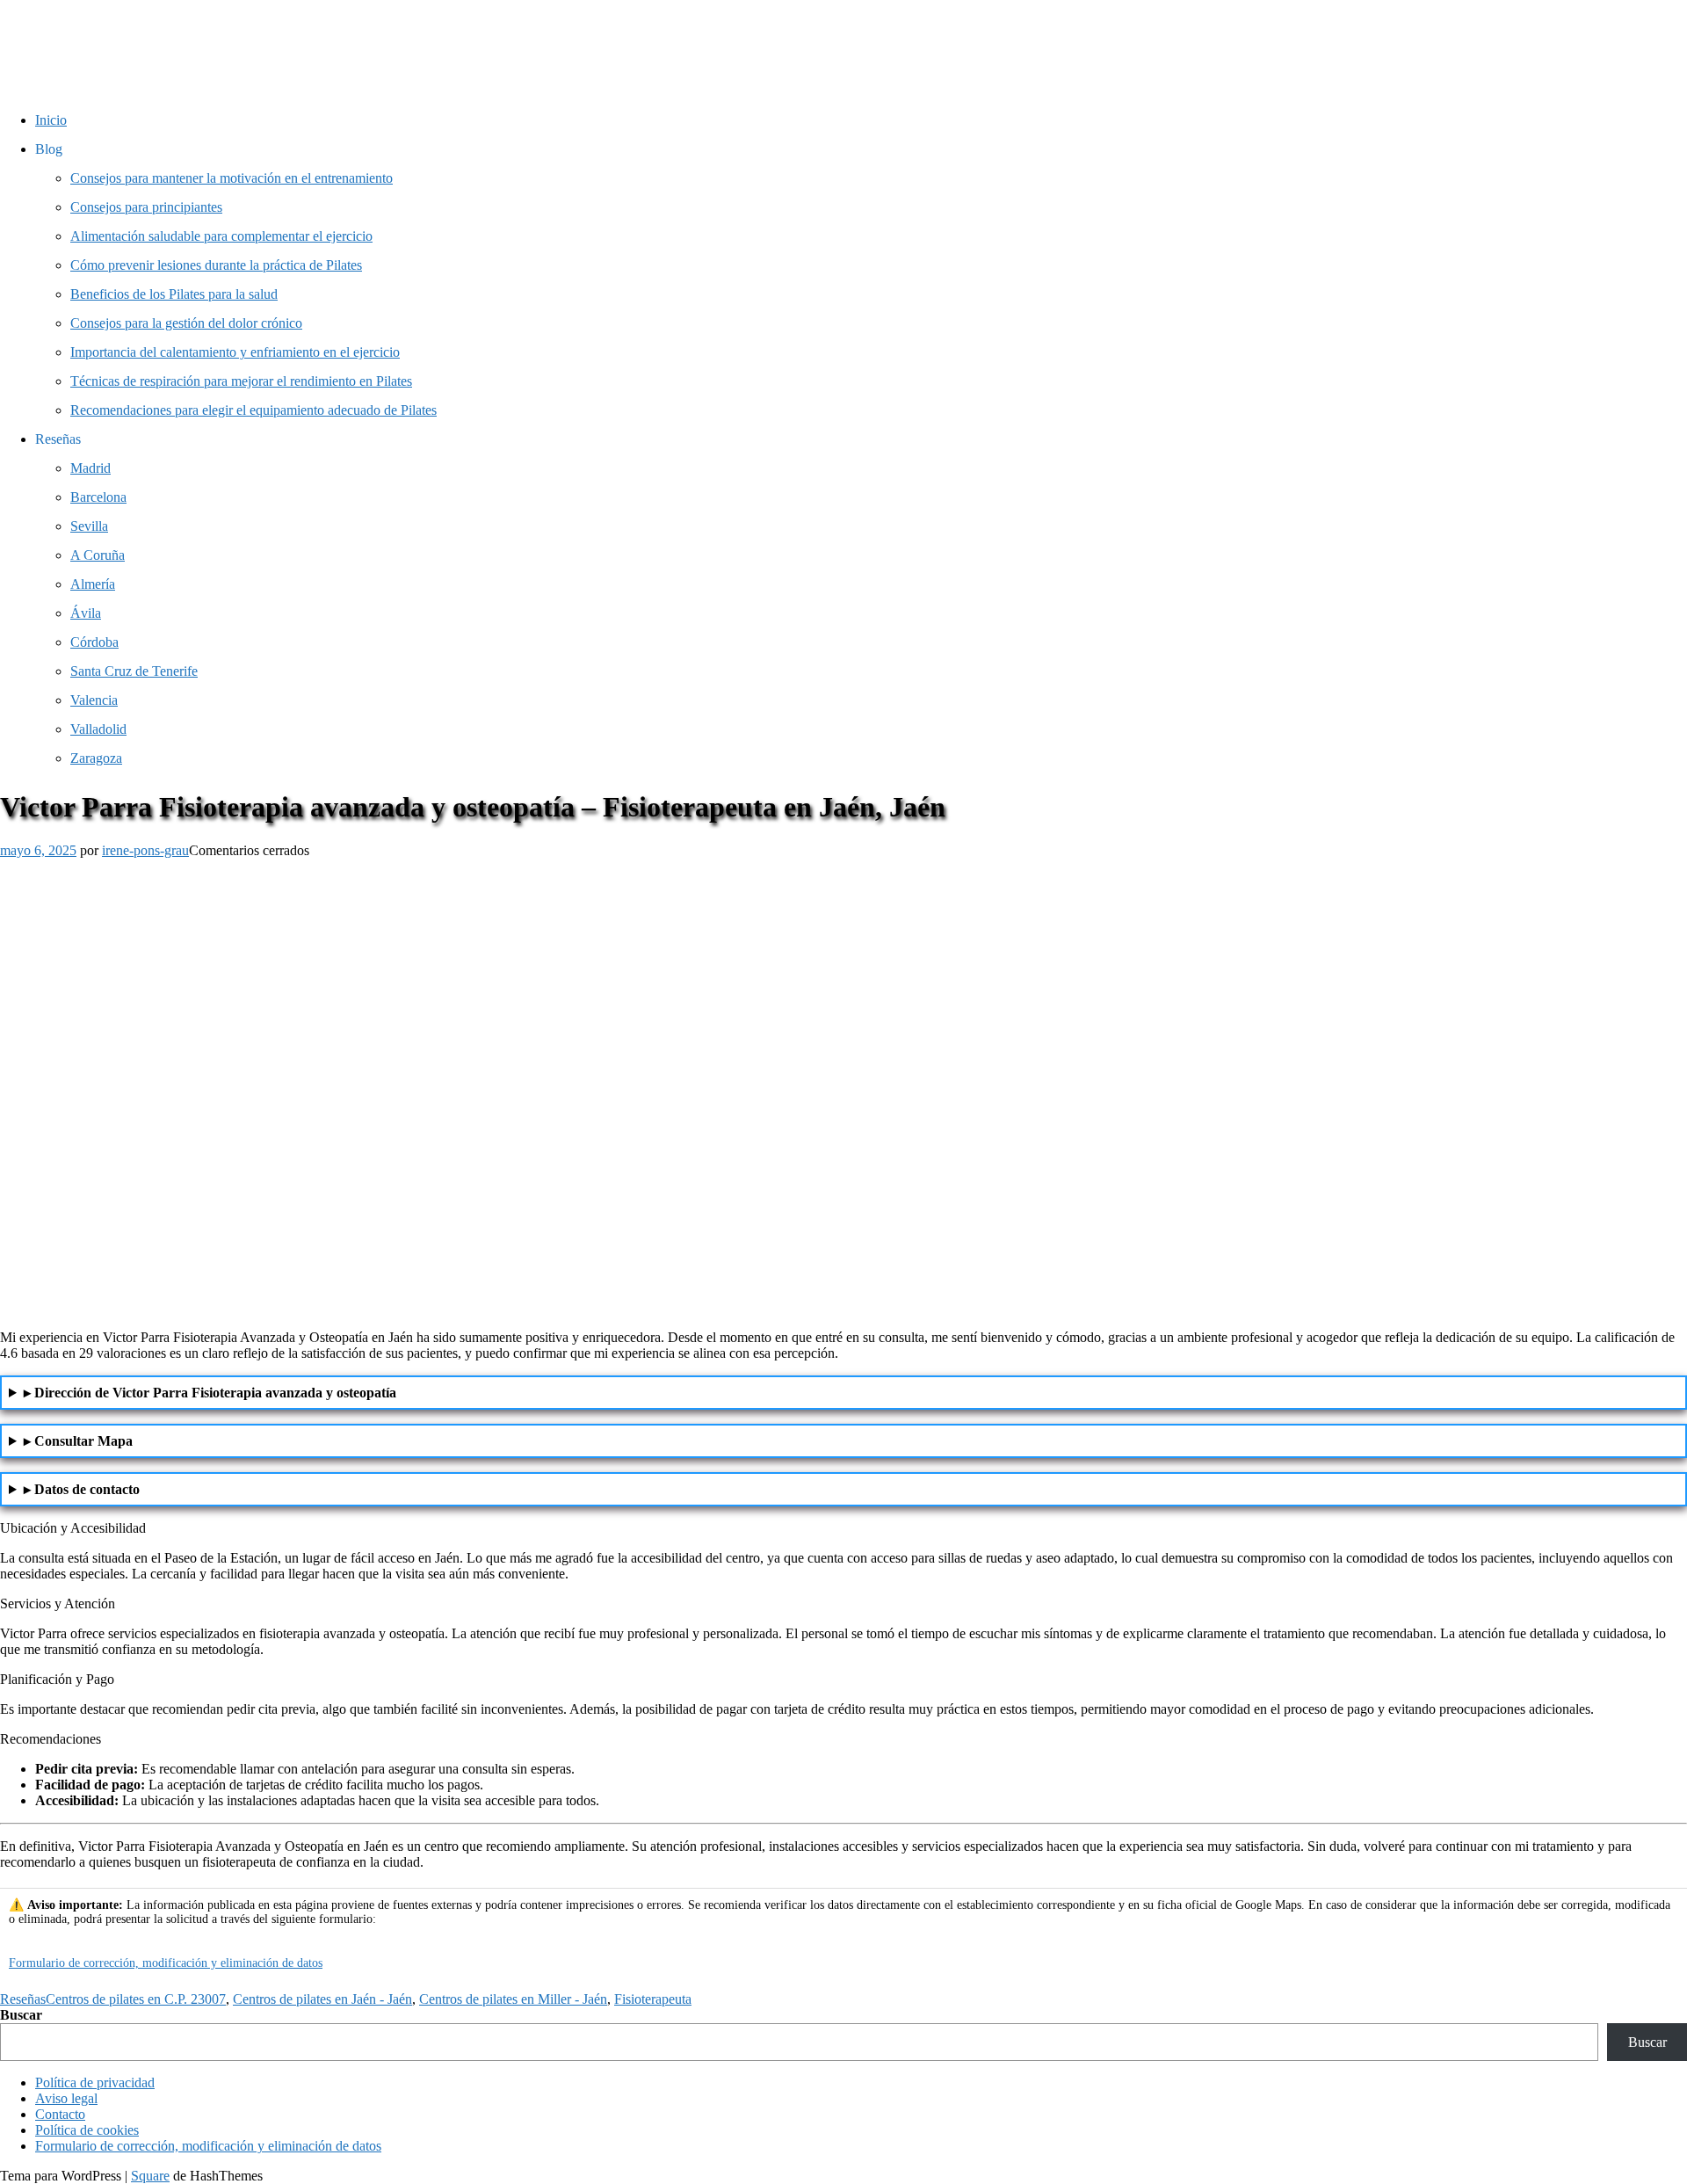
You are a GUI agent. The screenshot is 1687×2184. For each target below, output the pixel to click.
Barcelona (98, 497)
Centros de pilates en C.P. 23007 (136, 1999)
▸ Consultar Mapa (78, 1441)
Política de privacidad (95, 2082)
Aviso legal (66, 2098)
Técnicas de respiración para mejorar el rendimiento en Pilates (241, 381)
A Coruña (98, 555)
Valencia (94, 700)
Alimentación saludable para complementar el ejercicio (221, 236)
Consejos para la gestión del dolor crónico (186, 323)
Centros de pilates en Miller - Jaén (513, 1999)
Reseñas (23, 1999)
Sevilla (89, 526)
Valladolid (98, 729)
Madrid (91, 468)
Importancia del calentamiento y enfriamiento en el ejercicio (235, 352)
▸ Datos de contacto (82, 1489)
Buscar (21, 2015)
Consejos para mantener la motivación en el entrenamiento (232, 178)
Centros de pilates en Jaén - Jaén (322, 1999)
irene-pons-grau (145, 850)
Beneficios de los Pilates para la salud (174, 294)
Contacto (60, 2114)
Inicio (51, 120)
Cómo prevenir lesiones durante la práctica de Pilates (216, 265)
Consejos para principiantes (146, 207)
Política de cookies (87, 2130)
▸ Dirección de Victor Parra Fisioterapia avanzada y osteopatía (210, 1393)
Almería (93, 584)
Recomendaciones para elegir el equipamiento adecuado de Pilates (253, 410)
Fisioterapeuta (653, 1999)
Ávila (86, 613)
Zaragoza (96, 758)
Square (150, 2176)
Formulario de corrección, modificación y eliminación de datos (166, 1963)
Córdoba (94, 642)
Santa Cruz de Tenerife (134, 671)
